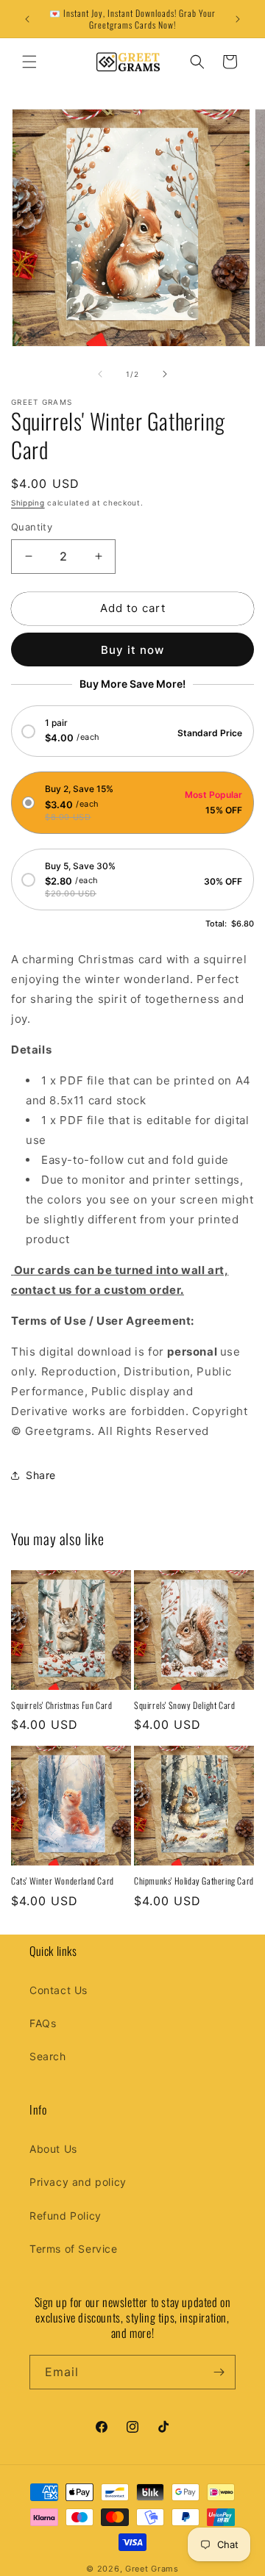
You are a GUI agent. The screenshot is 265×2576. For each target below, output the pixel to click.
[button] (29, 62)
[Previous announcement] (27, 19)
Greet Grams (152, 2569)
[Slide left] (100, 374)
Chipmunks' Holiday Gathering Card (194, 1881)
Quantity (32, 527)
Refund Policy (66, 2216)
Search (48, 2056)
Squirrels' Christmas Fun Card (61, 1705)
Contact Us (59, 1990)
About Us (53, 2149)
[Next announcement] (238, 19)
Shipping (28, 503)
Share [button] (41, 1475)
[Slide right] (165, 374)
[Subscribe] (219, 2372)
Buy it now (132, 650)
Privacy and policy (78, 2182)
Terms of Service (74, 2249)
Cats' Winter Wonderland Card (63, 1881)
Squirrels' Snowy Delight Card (184, 1705)
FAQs (43, 2023)
